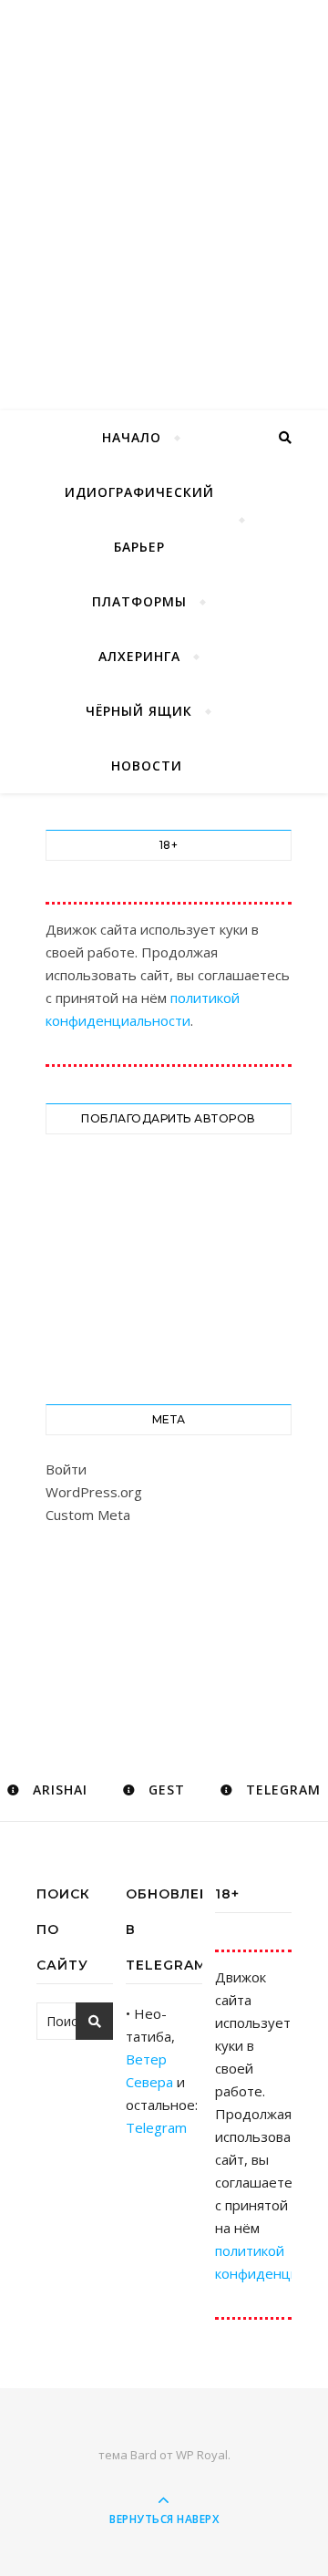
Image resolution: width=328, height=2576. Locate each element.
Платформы (139, 601)
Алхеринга (139, 656)
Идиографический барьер (139, 519)
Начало (132, 437)
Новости (147, 766)
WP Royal (202, 2455)
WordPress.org (94, 1492)
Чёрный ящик (139, 711)
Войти (66, 1469)
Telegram (156, 2127)
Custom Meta (88, 1515)
